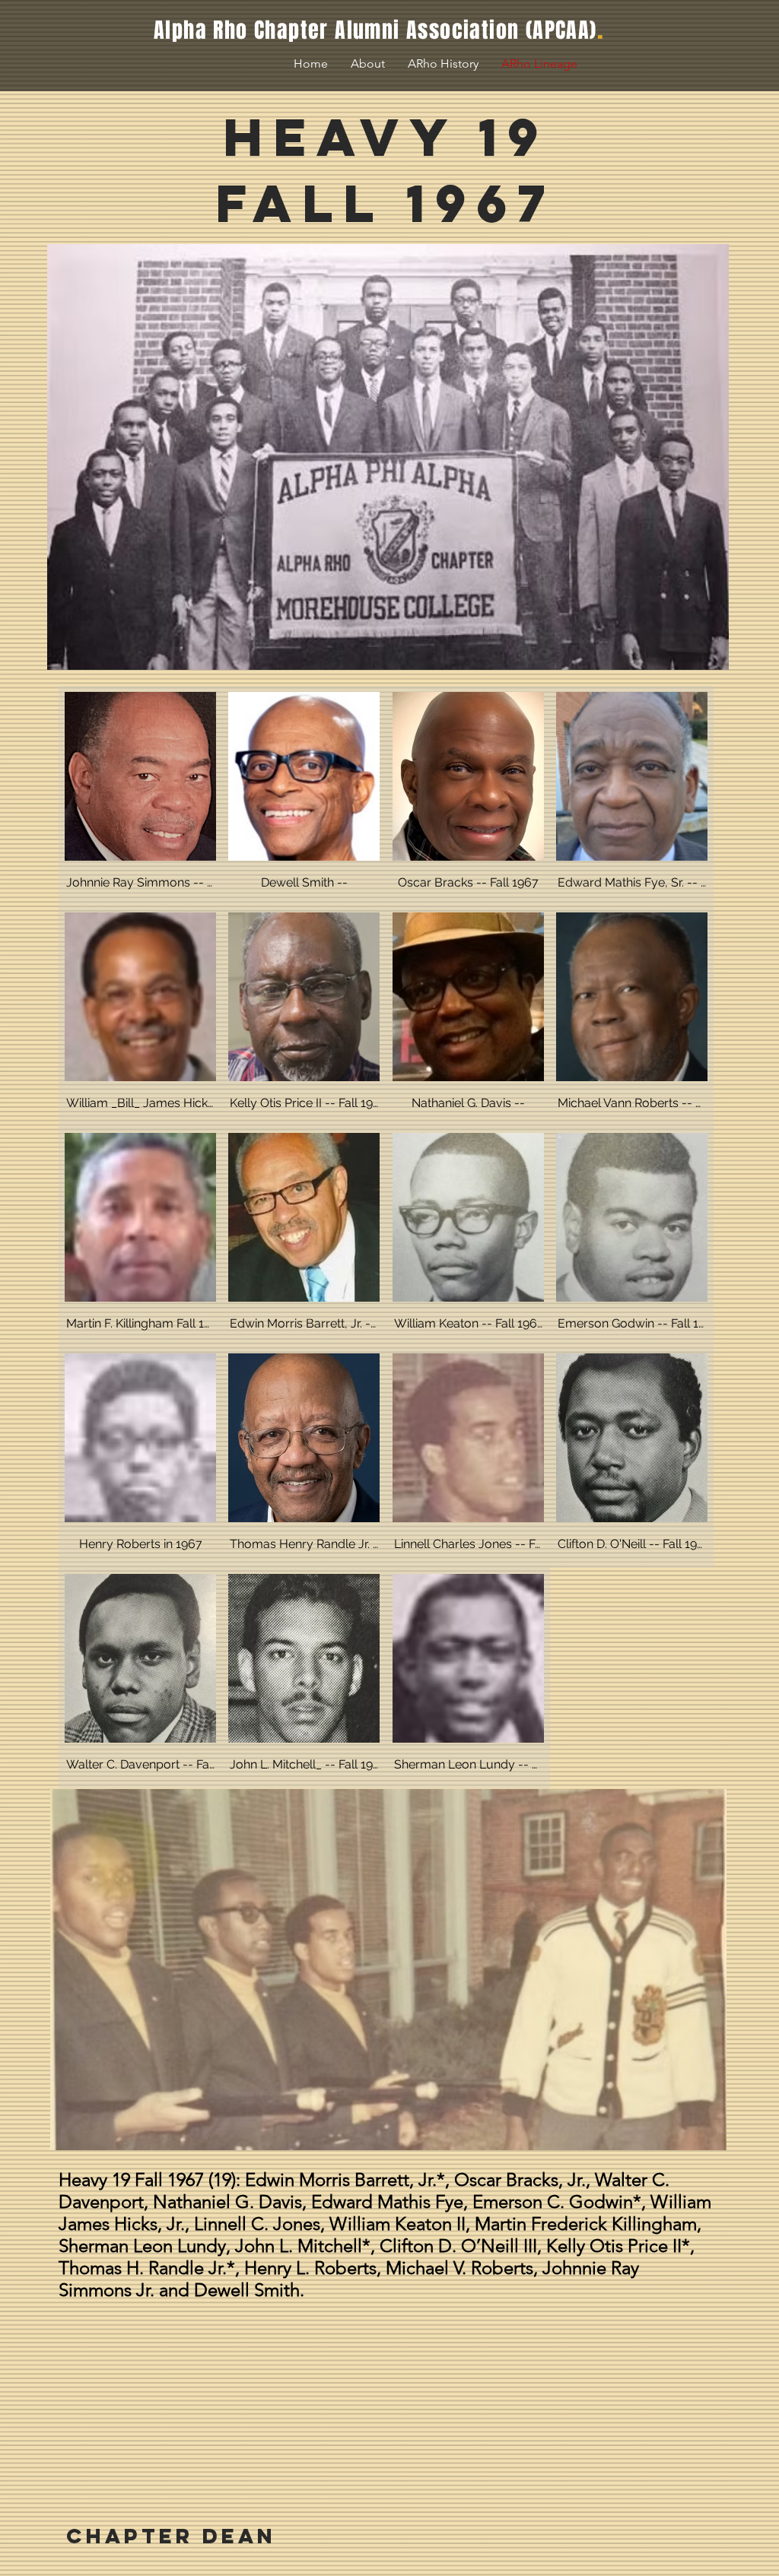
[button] (140, 796)
